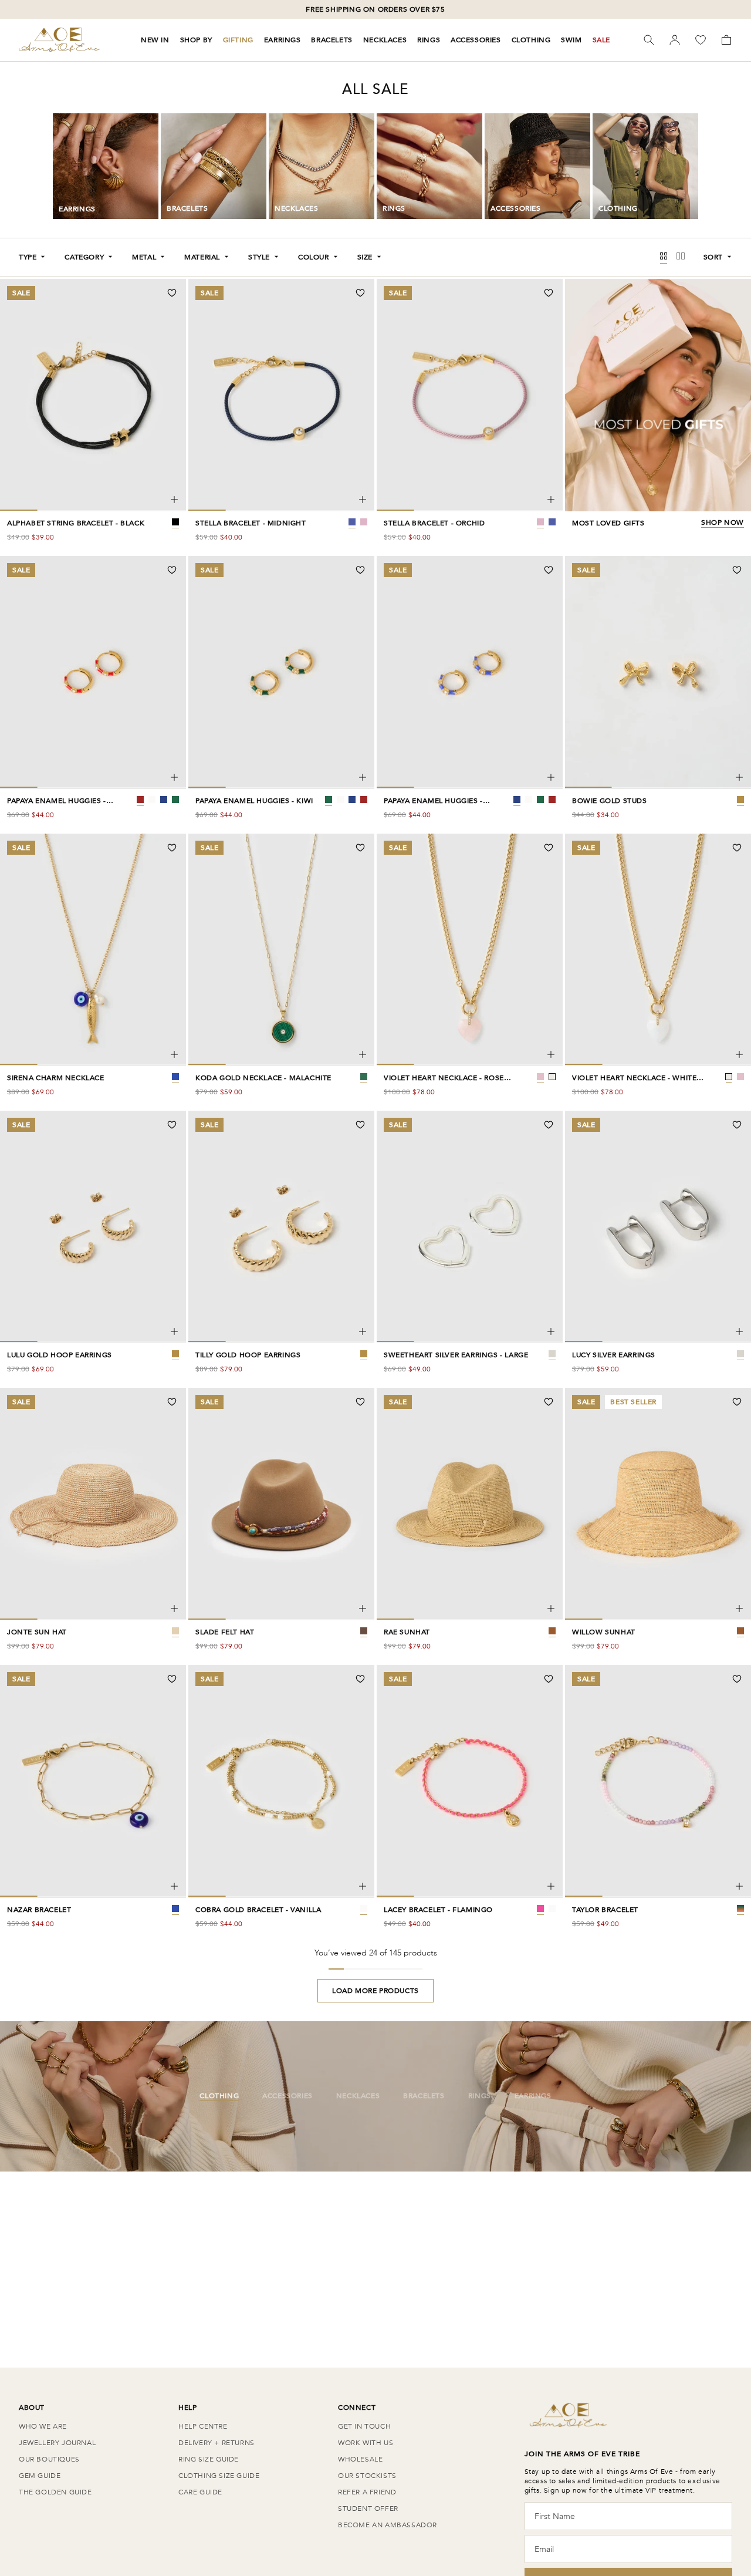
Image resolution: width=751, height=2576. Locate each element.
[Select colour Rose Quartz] (540, 1077)
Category (84, 257)
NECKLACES (385, 40)
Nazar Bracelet (39, 1910)
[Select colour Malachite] (364, 1077)
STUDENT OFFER (368, 2508)
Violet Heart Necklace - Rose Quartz (444, 1078)
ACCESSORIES (476, 40)
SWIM (571, 40)
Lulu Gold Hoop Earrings (60, 1355)
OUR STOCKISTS (367, 2476)
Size (365, 257)
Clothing (219, 2096)
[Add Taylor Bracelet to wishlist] (737, 1679)
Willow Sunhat (604, 1632)
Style (259, 257)
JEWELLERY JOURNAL (57, 2443)
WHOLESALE (360, 2459)
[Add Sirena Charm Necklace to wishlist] (172, 848)
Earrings (533, 2096)
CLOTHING (531, 40)
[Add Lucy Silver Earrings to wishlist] (737, 1125)
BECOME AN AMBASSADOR (388, 2525)
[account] (675, 40)
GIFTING (238, 40)
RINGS (429, 40)
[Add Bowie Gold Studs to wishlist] (737, 570)
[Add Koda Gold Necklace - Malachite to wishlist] (360, 848)
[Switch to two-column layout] (681, 257)
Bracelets (424, 2096)
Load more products (375, 1991)
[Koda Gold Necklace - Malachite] (363, 1054)
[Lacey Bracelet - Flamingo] (551, 1886)
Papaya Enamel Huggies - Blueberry (433, 801)
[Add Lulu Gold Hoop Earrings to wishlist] (172, 1125)
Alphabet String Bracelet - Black (76, 523)
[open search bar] (649, 40)
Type (28, 257)
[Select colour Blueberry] (164, 800)
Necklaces (358, 2096)
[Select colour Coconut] (152, 800)
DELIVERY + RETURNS (216, 2443)
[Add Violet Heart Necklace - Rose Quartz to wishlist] (549, 848)
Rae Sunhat (407, 1632)
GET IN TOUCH (364, 2426)
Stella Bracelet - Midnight (251, 523)
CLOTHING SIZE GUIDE (219, 2476)
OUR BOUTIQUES (49, 2459)
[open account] (675, 40)
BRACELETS (331, 40)
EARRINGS (283, 40)
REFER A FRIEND (367, 2492)
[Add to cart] (174, 500)
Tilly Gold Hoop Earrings (248, 1355)
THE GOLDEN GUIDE (55, 2492)
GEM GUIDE (40, 2476)
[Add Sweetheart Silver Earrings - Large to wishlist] (549, 1125)
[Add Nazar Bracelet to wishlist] (172, 1679)
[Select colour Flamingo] (540, 1909)
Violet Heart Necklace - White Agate (634, 1078)
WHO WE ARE (43, 2426)
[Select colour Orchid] (364, 522)
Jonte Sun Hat (37, 1632)
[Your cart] (726, 40)
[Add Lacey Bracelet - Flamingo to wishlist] (549, 1679)
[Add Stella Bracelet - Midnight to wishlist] (360, 293)
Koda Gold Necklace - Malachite (263, 1078)
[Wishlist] (701, 40)
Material (202, 257)
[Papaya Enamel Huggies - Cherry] (174, 777)
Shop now (723, 523)
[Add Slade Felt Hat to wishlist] (360, 1402)
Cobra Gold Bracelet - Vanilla (258, 1910)
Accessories (287, 2096)
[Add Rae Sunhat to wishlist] (549, 1402)
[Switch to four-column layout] (664, 257)
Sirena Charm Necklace (56, 1078)
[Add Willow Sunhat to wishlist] (737, 1402)
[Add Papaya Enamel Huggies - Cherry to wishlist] (172, 570)
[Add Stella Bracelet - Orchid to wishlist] (549, 293)
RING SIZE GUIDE (209, 2459)
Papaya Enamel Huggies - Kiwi (254, 801)
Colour (314, 257)
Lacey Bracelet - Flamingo (438, 1910)
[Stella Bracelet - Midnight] (363, 500)
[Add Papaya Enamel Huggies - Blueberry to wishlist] (549, 570)
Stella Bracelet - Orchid (434, 523)
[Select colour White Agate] (552, 1077)
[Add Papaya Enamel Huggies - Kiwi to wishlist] (360, 570)
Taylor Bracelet (605, 1910)
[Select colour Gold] (740, 800)
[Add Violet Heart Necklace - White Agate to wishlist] (737, 848)
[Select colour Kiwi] (175, 800)
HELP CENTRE (203, 2426)
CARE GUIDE (200, 2492)
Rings (480, 2096)
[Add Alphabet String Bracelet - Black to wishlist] (172, 293)
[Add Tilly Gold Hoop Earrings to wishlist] (360, 1125)
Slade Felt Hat (225, 1632)
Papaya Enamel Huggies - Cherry (57, 801)
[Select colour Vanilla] (364, 1909)
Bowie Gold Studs (610, 801)
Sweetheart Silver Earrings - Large (456, 1355)
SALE (601, 40)
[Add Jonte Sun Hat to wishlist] (172, 1402)
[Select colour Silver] (552, 1354)
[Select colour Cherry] (140, 800)
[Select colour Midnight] (352, 522)
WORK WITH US (366, 2443)
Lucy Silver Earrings (614, 1355)
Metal (144, 257)
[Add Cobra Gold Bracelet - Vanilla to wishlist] (360, 1679)
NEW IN (155, 40)
